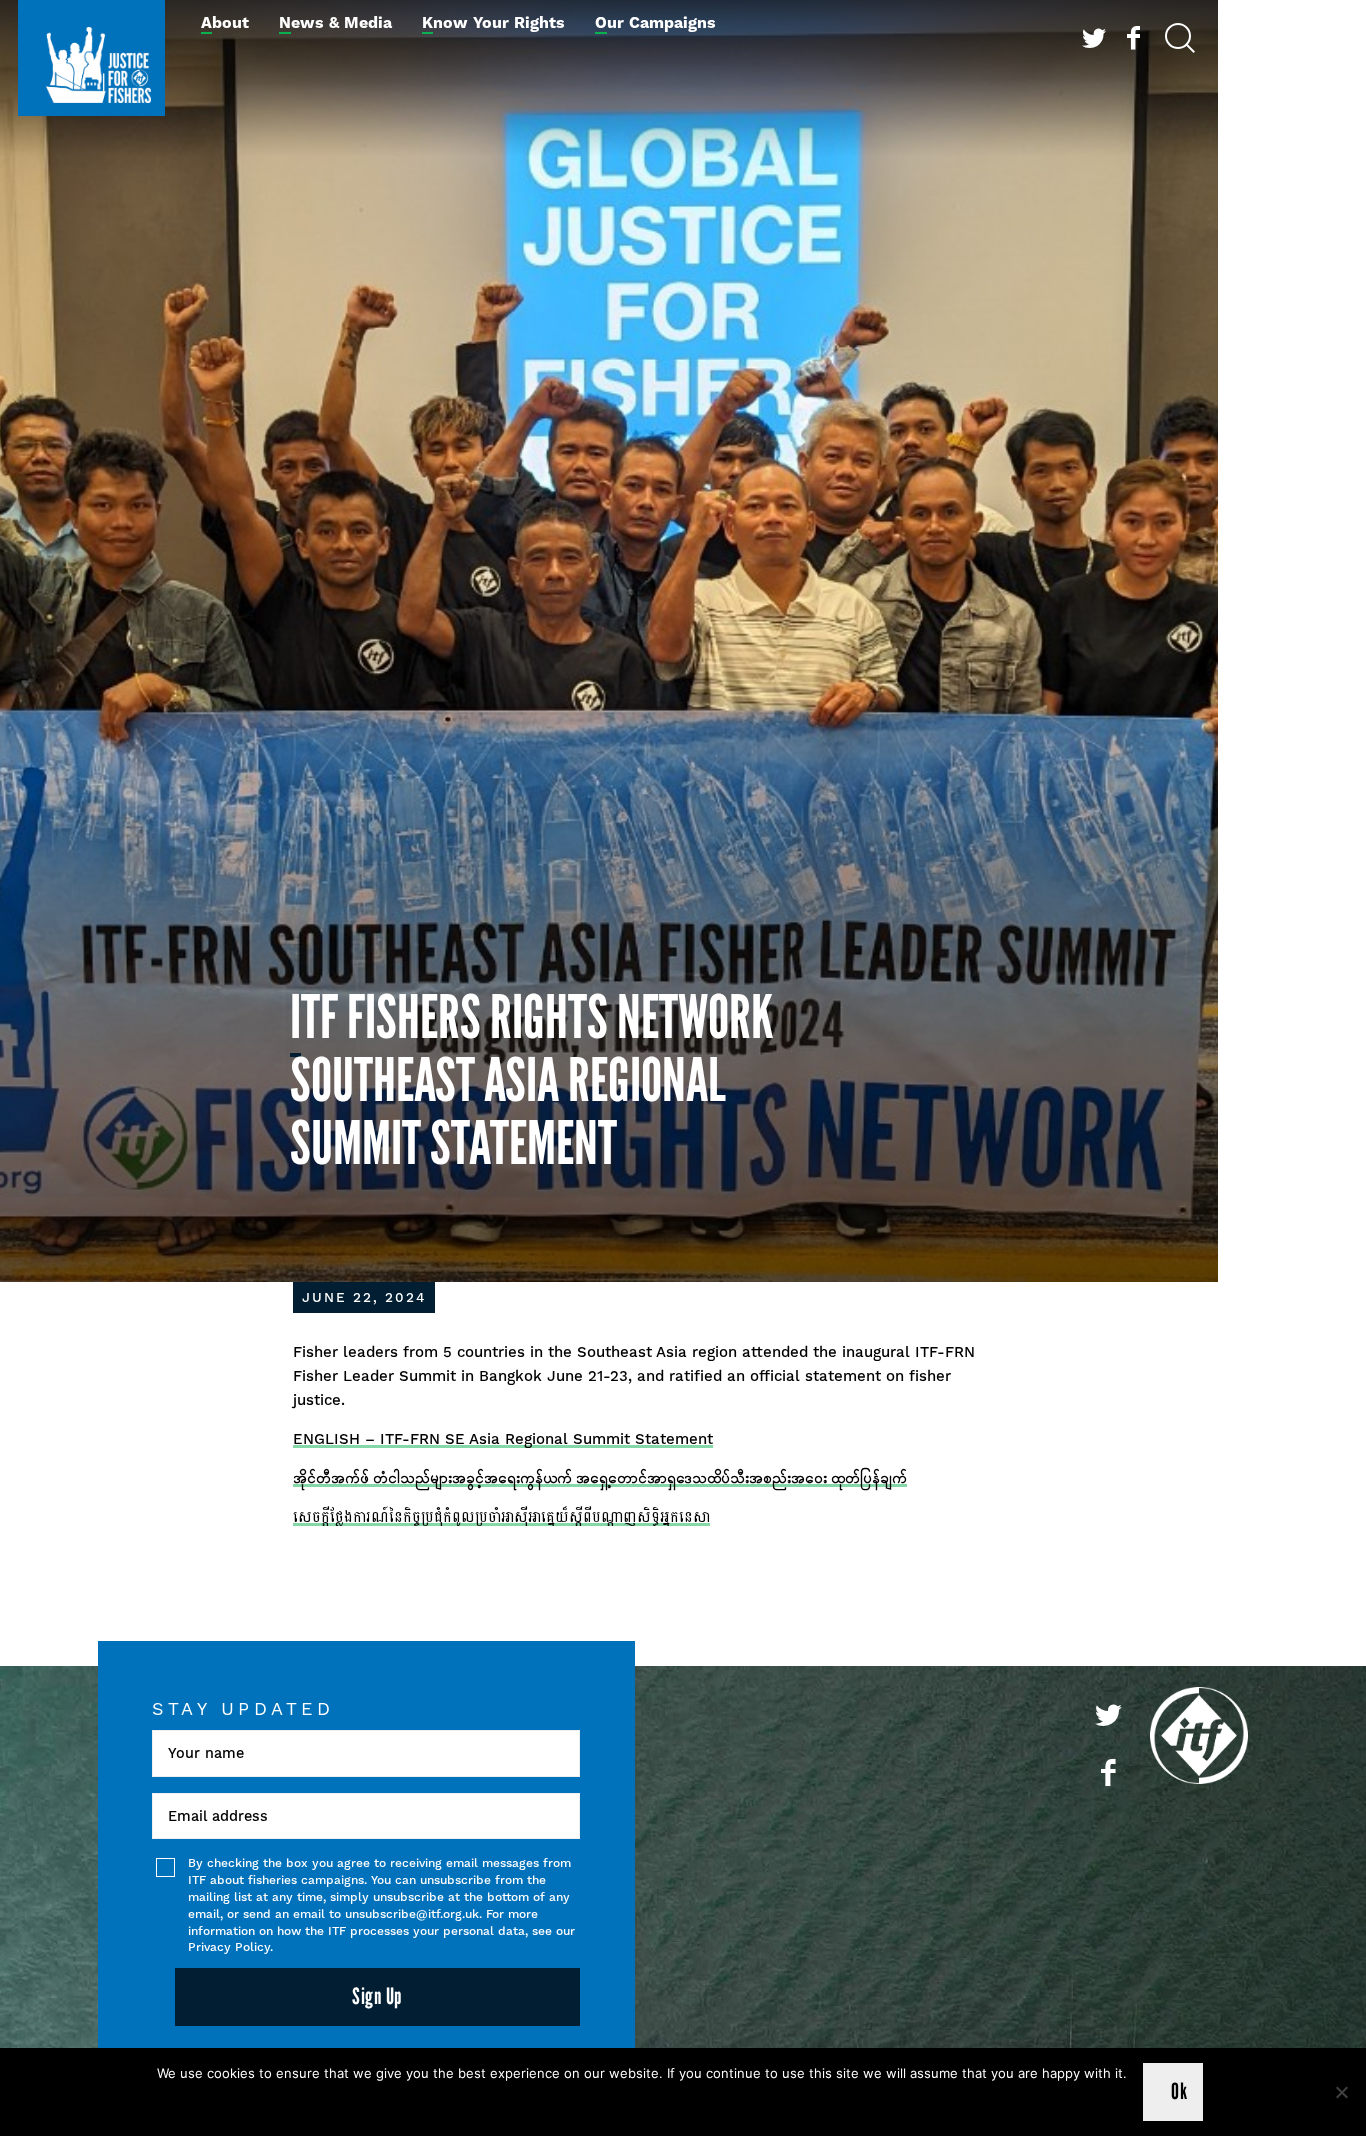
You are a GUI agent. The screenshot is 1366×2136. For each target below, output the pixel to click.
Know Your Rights (493, 23)
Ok (1179, 2091)
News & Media (335, 23)
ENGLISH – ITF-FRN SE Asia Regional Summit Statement (503, 1439)
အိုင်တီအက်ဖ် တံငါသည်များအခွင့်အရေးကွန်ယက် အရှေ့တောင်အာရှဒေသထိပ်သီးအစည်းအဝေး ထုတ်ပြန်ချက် (600, 1478)
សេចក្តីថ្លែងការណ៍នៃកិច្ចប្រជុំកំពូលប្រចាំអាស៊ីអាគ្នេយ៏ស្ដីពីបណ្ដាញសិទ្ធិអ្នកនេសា (501, 1517)
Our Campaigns (655, 23)
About (225, 23)
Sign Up (377, 1996)
